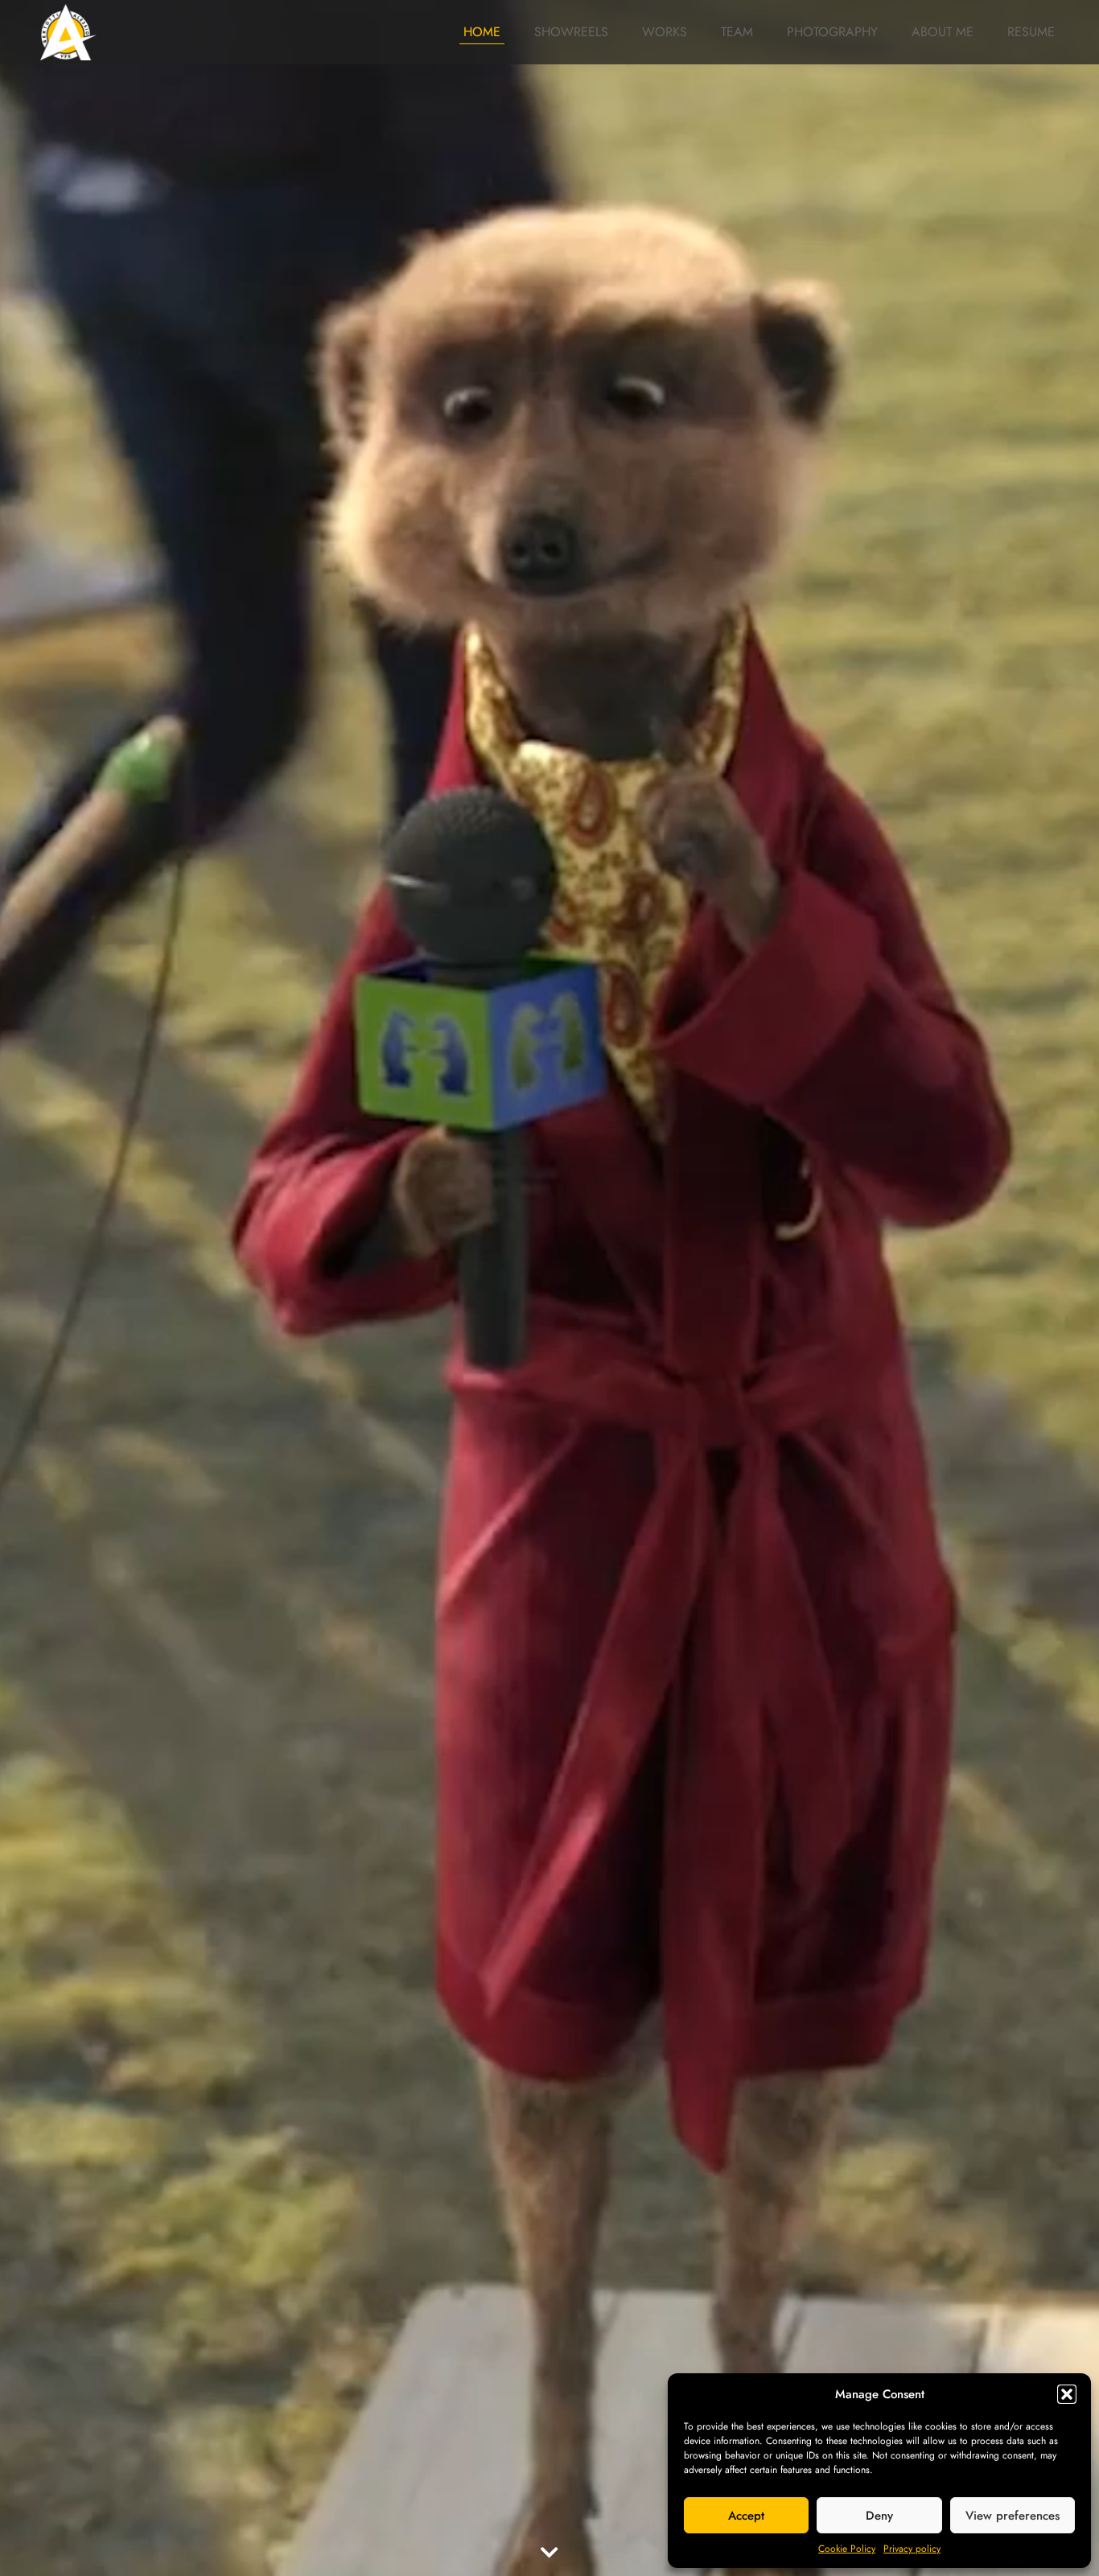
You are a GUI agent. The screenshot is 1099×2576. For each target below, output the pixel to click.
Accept (746, 2516)
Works (665, 32)
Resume (1031, 32)
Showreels (571, 32)
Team (737, 32)
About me (943, 32)
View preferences (1013, 2516)
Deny (879, 2516)
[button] (1067, 2394)
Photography (832, 32)
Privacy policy (912, 2549)
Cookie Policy (847, 2549)
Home (482, 32)
